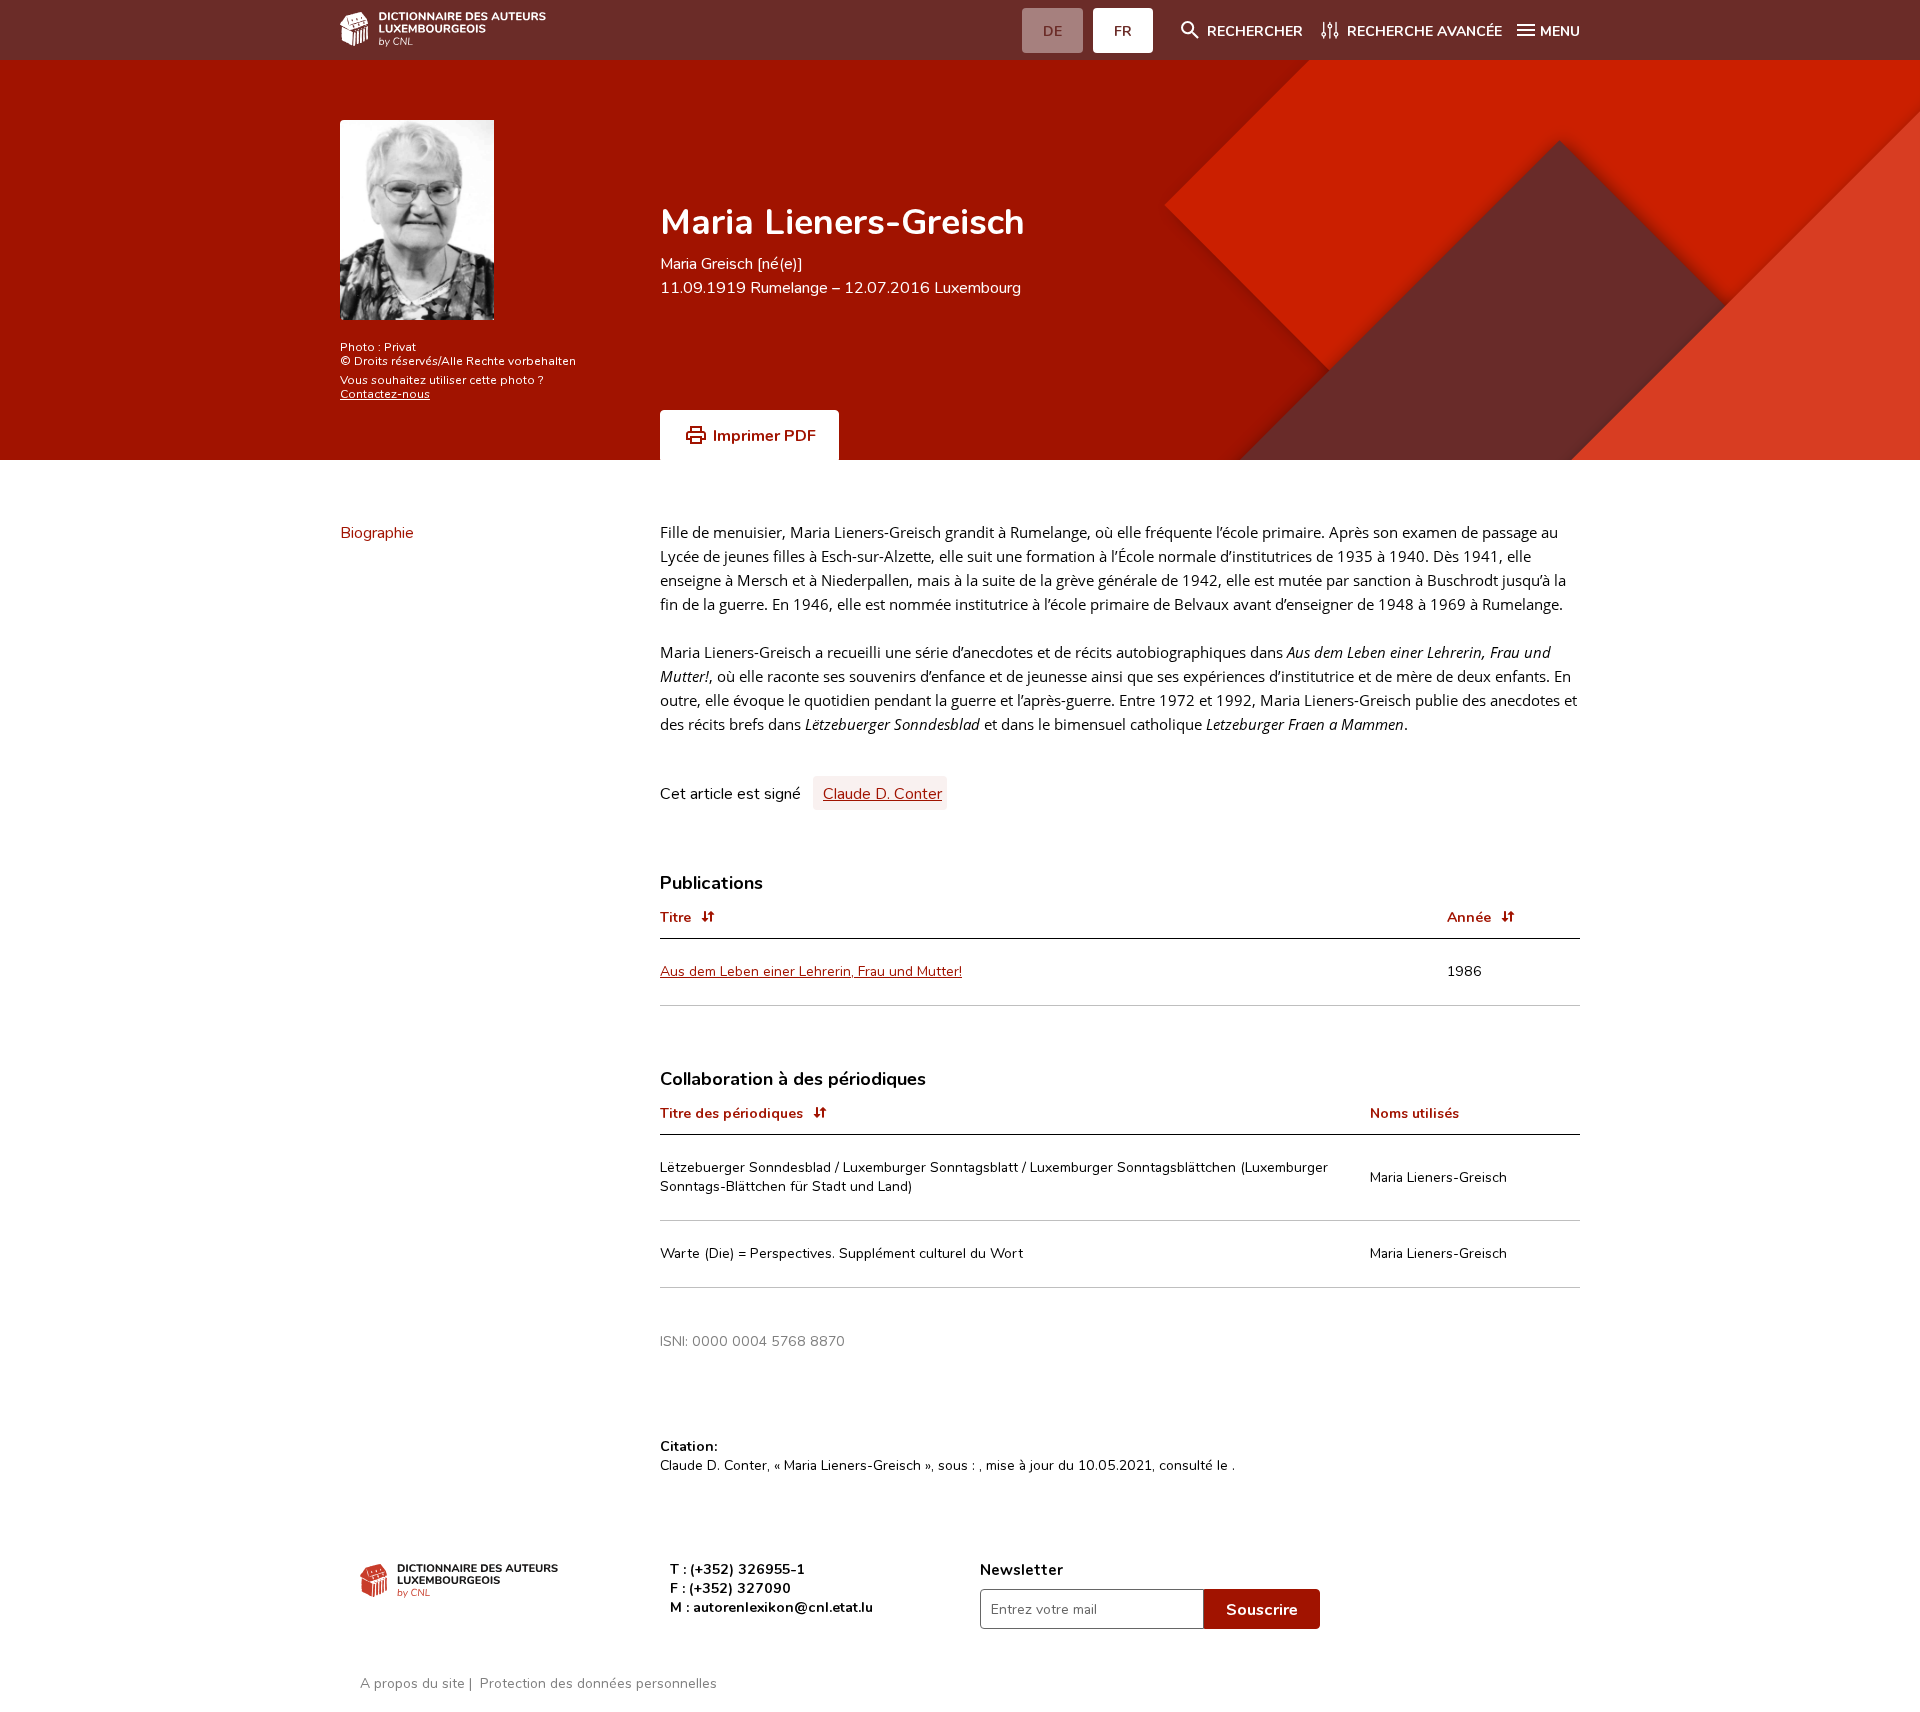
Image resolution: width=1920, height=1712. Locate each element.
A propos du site (412, 1682)
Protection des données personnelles (598, 1682)
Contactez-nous (385, 393)
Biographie (377, 532)
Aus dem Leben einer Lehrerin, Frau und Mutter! (811, 970)
